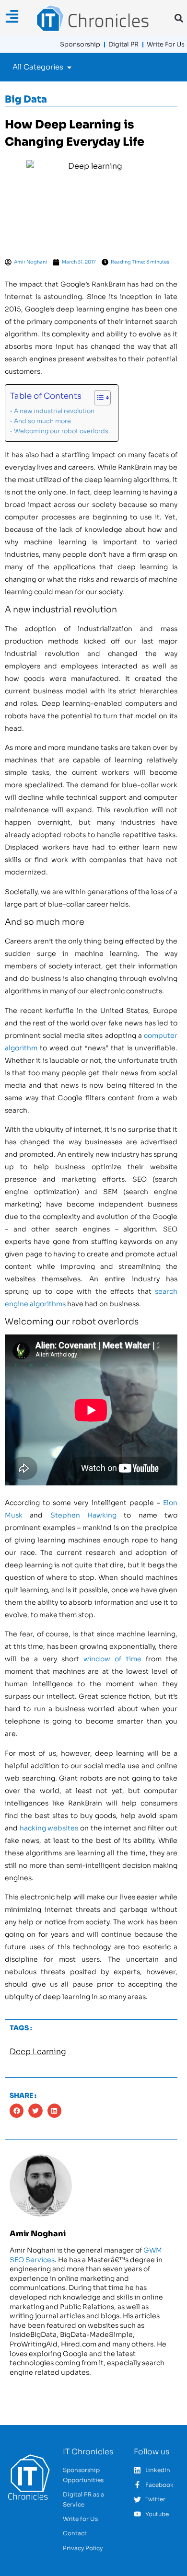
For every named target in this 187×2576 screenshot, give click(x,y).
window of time (112, 1659)
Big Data (26, 99)
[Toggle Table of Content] (98, 398)
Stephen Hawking (83, 1515)
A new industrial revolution (54, 411)
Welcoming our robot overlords (61, 431)
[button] (179, 18)
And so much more (42, 421)
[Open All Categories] (69, 67)
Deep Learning (38, 2052)
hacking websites (49, 1828)
